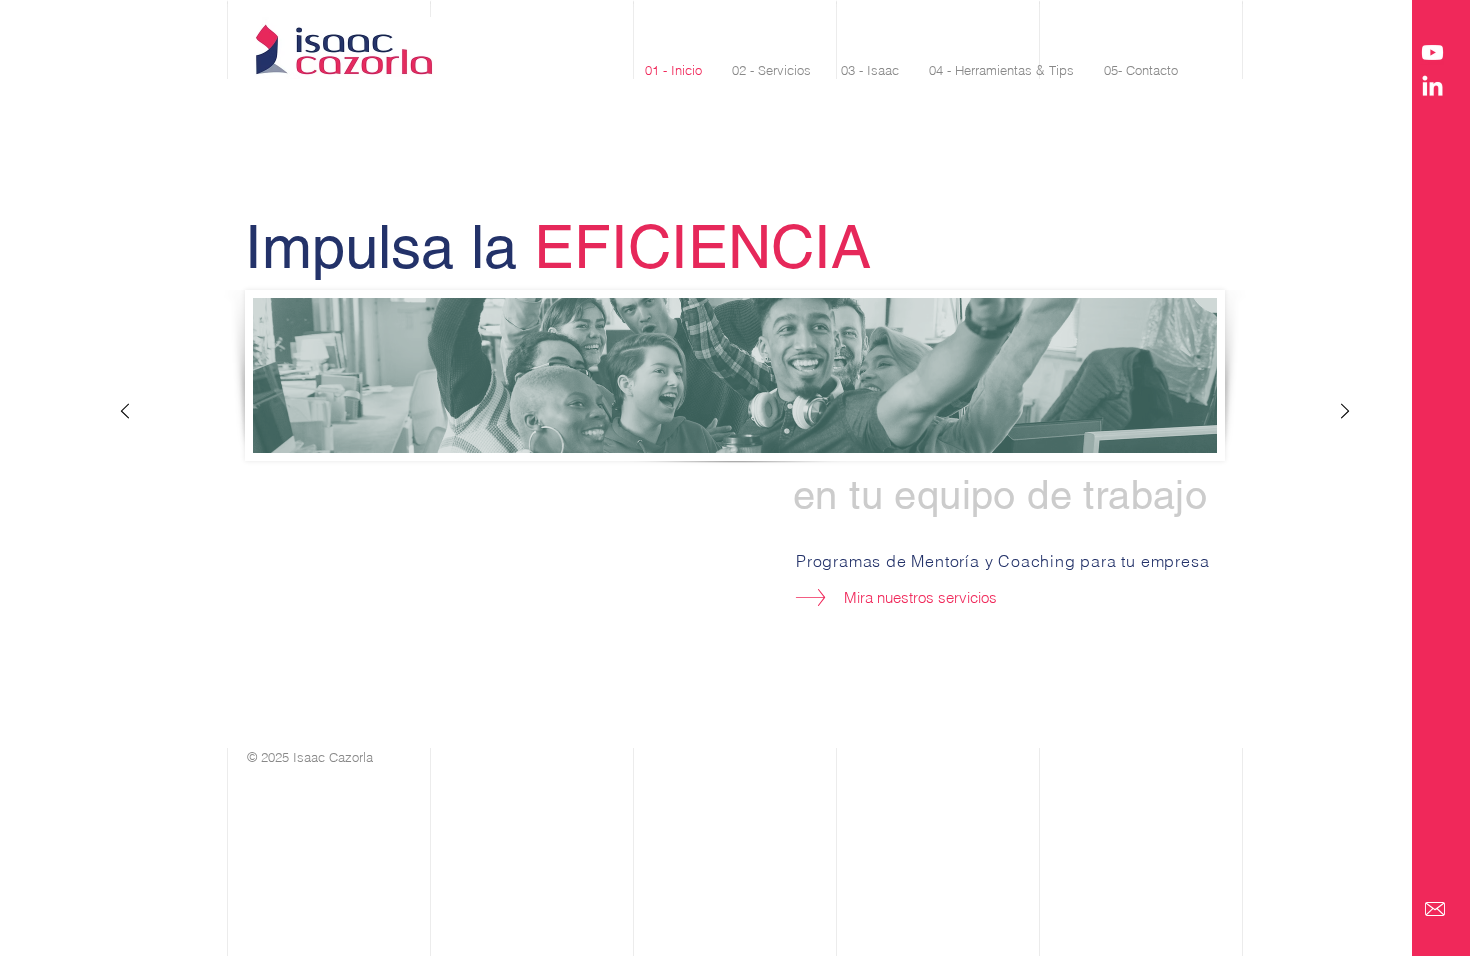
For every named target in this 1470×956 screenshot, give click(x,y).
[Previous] (125, 412)
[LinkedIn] (1432, 87)
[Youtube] (1432, 52)
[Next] (1345, 412)
